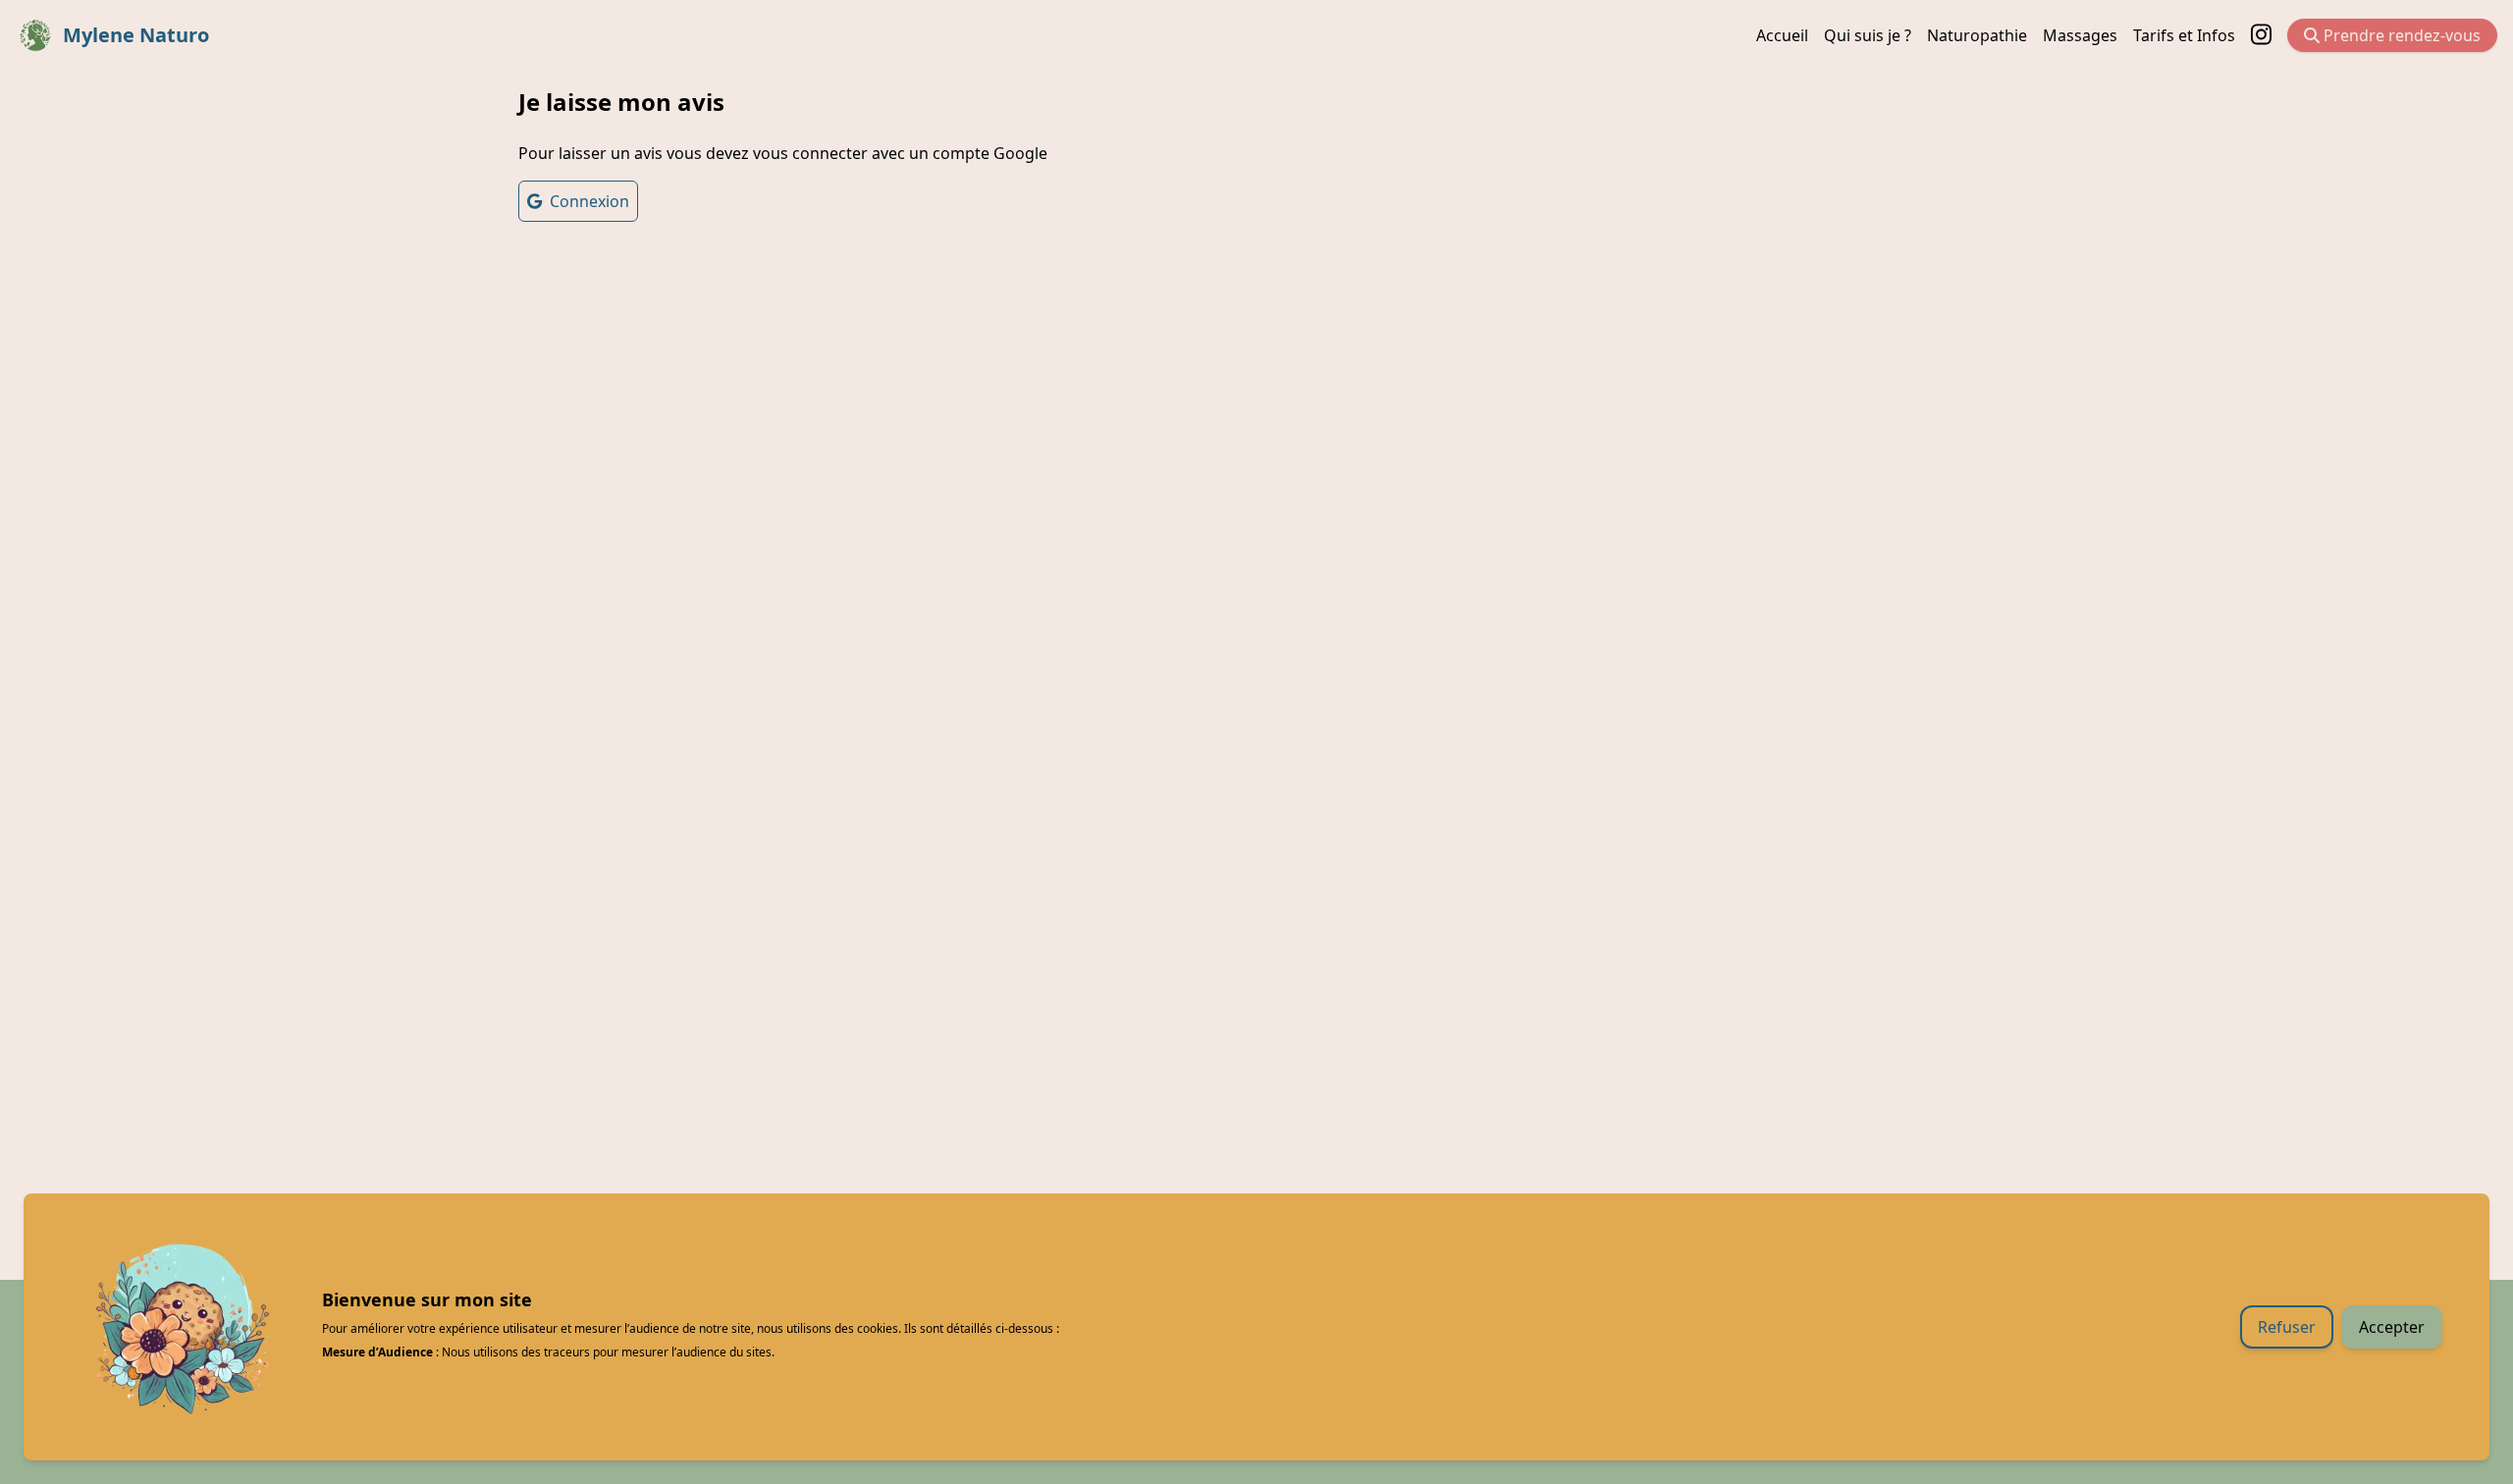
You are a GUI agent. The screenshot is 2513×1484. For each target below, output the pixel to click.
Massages (2080, 35)
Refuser (2287, 1327)
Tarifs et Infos (2184, 35)
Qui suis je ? (1868, 35)
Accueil (1782, 35)
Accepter (2392, 1327)
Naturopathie (1977, 35)
